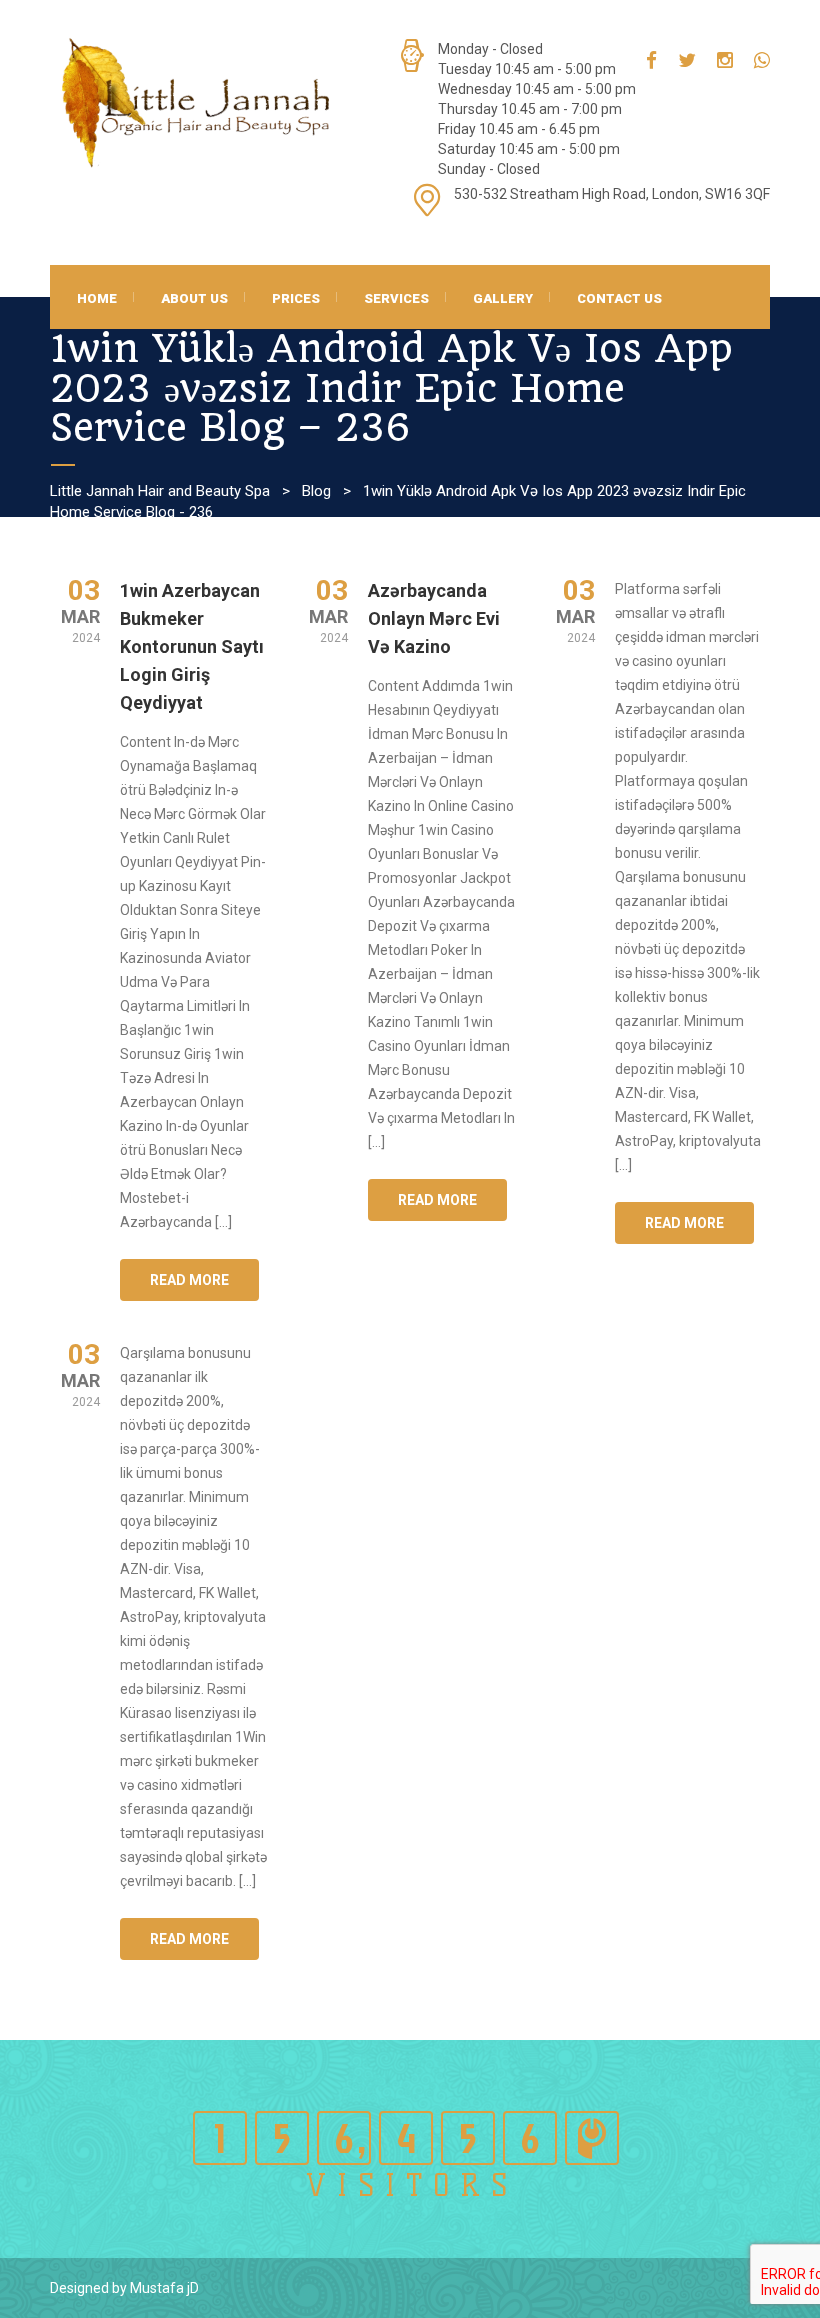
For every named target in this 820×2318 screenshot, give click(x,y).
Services (396, 298)
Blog (316, 491)
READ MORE (189, 1280)
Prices (296, 298)
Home (97, 298)
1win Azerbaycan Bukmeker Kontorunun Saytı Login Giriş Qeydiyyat (192, 646)
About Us (194, 298)
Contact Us (619, 298)
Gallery (503, 298)
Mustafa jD (164, 2288)
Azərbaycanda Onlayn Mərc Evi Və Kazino (434, 618)
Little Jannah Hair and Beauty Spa (160, 491)
